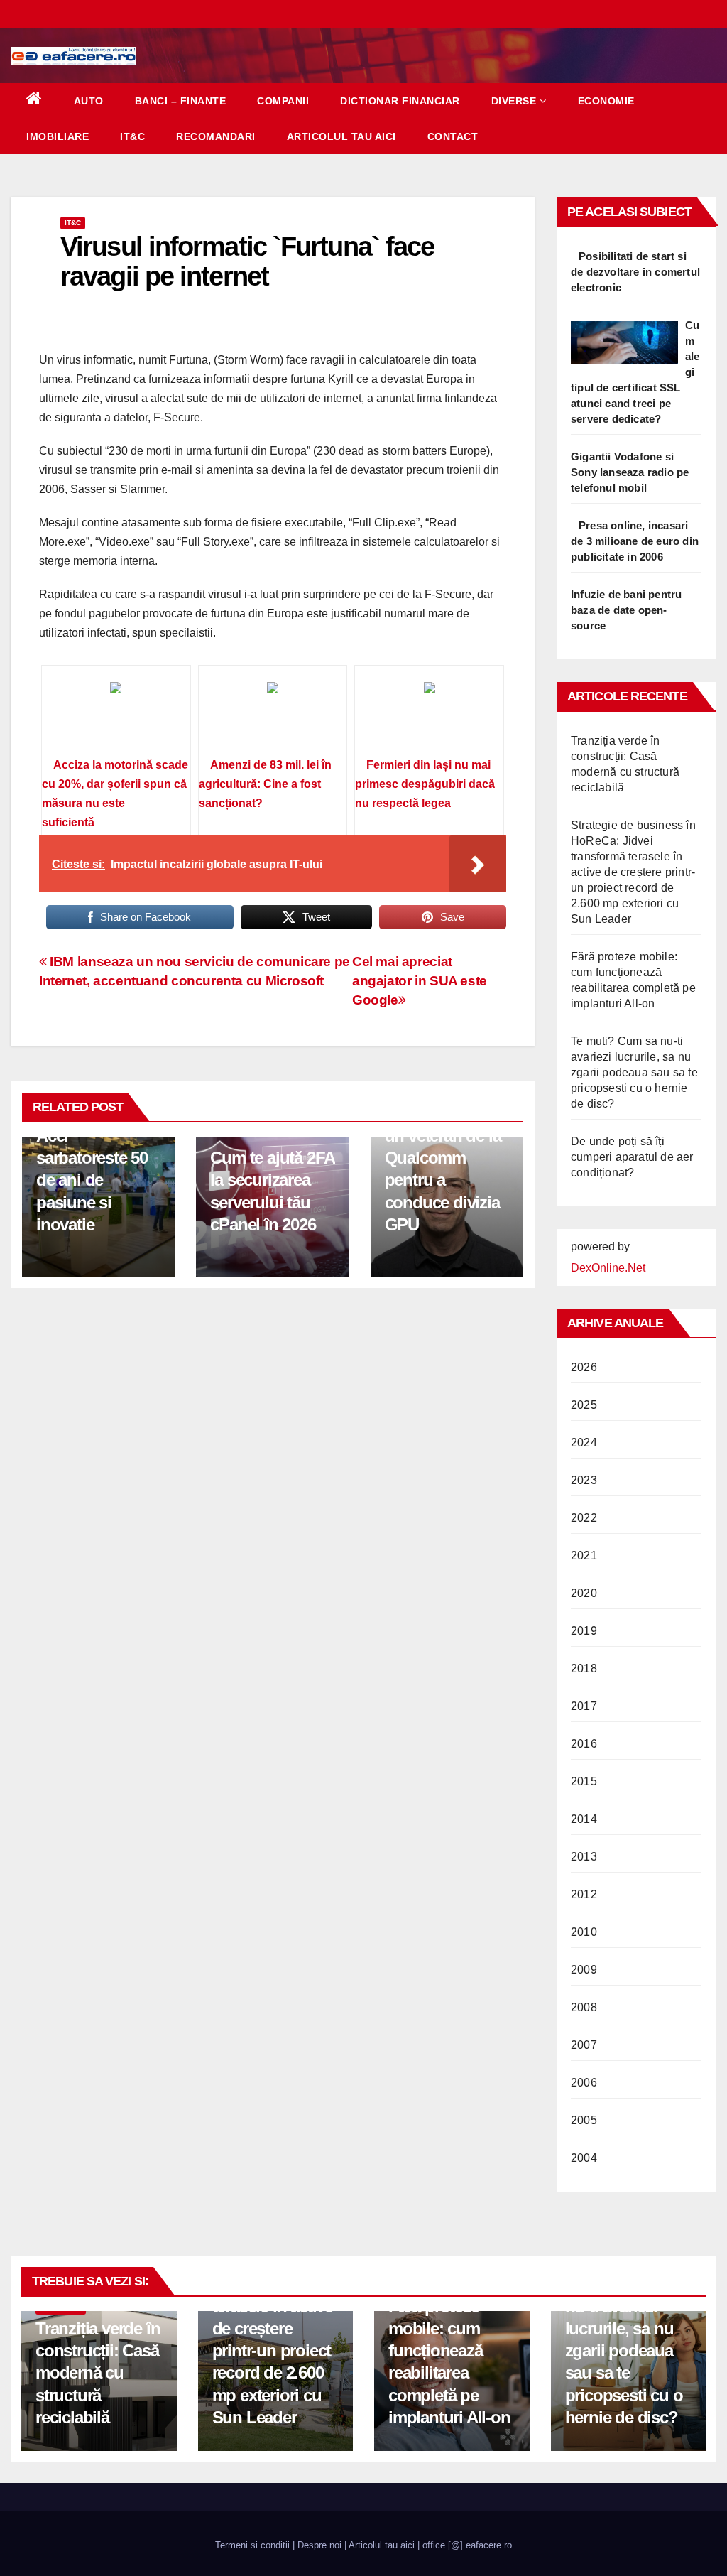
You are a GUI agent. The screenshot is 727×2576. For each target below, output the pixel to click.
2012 (584, 1894)
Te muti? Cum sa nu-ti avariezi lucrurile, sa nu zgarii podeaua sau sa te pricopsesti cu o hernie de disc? (634, 1072)
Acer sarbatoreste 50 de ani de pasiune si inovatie (92, 1180)
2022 (584, 1518)
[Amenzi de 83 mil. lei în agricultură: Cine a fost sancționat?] (273, 716)
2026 (584, 1367)
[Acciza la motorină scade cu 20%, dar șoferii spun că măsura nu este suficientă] (116, 716)
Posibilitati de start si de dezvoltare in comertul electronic (635, 272)
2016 (584, 1744)
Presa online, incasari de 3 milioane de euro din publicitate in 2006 (635, 541)
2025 (584, 1405)
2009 (584, 1970)
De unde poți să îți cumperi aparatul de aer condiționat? (632, 1157)
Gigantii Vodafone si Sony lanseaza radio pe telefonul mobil (630, 472)
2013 (584, 1857)
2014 (584, 1819)
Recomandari (216, 136)
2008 (584, 2007)
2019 (584, 1631)
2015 (584, 1781)
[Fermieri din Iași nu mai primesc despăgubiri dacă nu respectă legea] (429, 716)
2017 (584, 1706)
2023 (584, 1480)
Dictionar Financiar (400, 101)
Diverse (514, 101)
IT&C (132, 136)
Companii (283, 101)
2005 (584, 2120)
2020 (584, 1593)
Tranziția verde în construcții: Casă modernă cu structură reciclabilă (98, 2373)
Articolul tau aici (341, 136)
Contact (453, 136)
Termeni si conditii (252, 2545)
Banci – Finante (181, 101)
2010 (584, 1932)
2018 (584, 1668)
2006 (584, 2083)
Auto (89, 101)
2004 (584, 2158)
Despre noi (319, 2545)
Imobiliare (58, 136)
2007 (584, 2045)
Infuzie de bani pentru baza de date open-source (626, 610)
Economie (606, 101)
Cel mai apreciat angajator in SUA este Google (420, 981)
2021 (584, 1555)
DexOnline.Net (608, 1268)
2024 (584, 1443)
